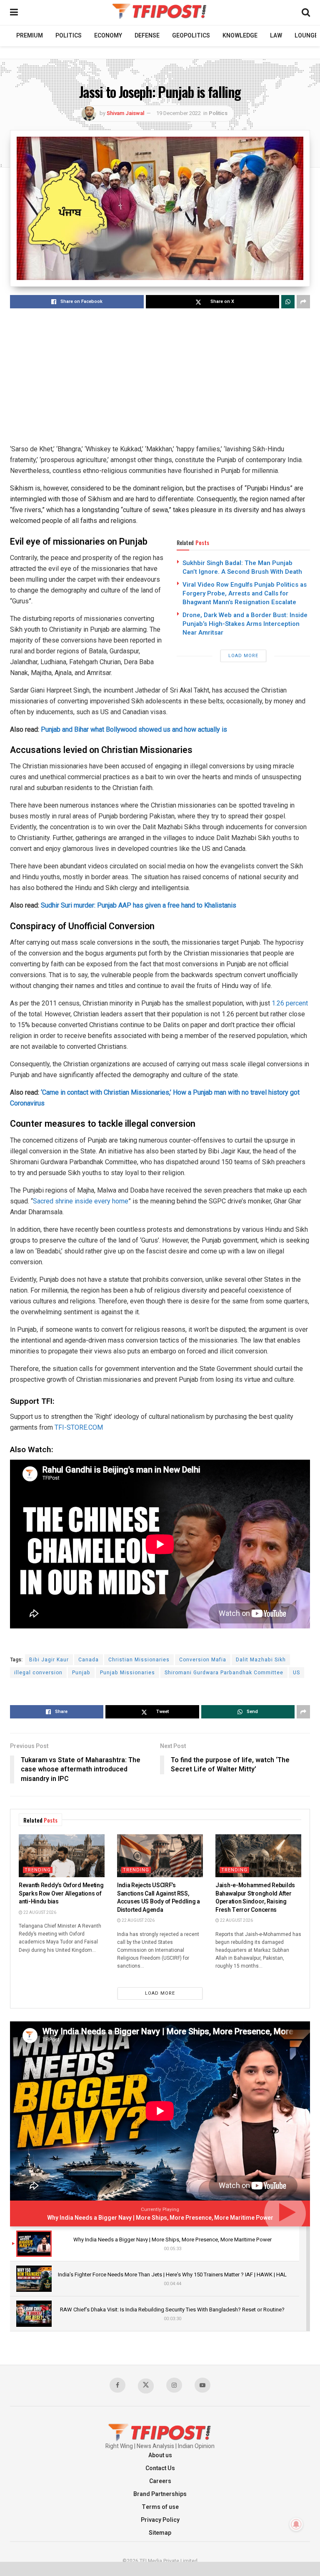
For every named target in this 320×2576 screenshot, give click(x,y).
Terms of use (160, 2507)
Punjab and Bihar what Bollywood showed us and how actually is (134, 729)
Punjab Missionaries (127, 1673)
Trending (38, 1870)
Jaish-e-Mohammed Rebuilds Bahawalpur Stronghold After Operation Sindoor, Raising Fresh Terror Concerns (255, 1898)
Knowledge (240, 36)
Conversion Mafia (203, 1660)
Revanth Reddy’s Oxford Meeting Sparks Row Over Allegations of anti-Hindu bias (61, 1893)
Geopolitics (191, 36)
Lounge (306, 36)
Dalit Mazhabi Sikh (261, 1660)
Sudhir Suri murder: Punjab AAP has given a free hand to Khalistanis (139, 905)
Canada (89, 1660)
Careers (160, 2481)
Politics (69, 36)
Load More (243, 656)
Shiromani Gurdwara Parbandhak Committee (224, 1673)
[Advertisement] (160, 377)
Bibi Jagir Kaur (49, 1660)
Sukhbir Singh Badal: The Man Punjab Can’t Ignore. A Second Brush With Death (242, 567)
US (296, 1673)
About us (160, 2455)
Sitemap (160, 2533)
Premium (30, 36)
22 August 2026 (39, 1913)
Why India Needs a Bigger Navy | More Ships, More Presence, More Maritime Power (160, 2218)
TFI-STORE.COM (79, 1427)
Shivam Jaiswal (125, 113)
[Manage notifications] (296, 2524)
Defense (147, 36)
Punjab (81, 1673)
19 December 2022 (179, 113)
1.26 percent (289, 1003)
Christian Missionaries (139, 1660)
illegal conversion (38, 1673)
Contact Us (160, 2468)
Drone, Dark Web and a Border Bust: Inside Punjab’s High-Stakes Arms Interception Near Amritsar (245, 624)
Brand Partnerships (160, 2494)
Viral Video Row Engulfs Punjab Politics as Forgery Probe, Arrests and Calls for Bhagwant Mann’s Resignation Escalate (245, 593)
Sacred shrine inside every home (81, 1201)
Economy (108, 36)
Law (276, 36)
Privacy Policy (160, 2520)
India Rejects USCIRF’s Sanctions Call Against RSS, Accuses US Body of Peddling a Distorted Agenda (159, 1898)
